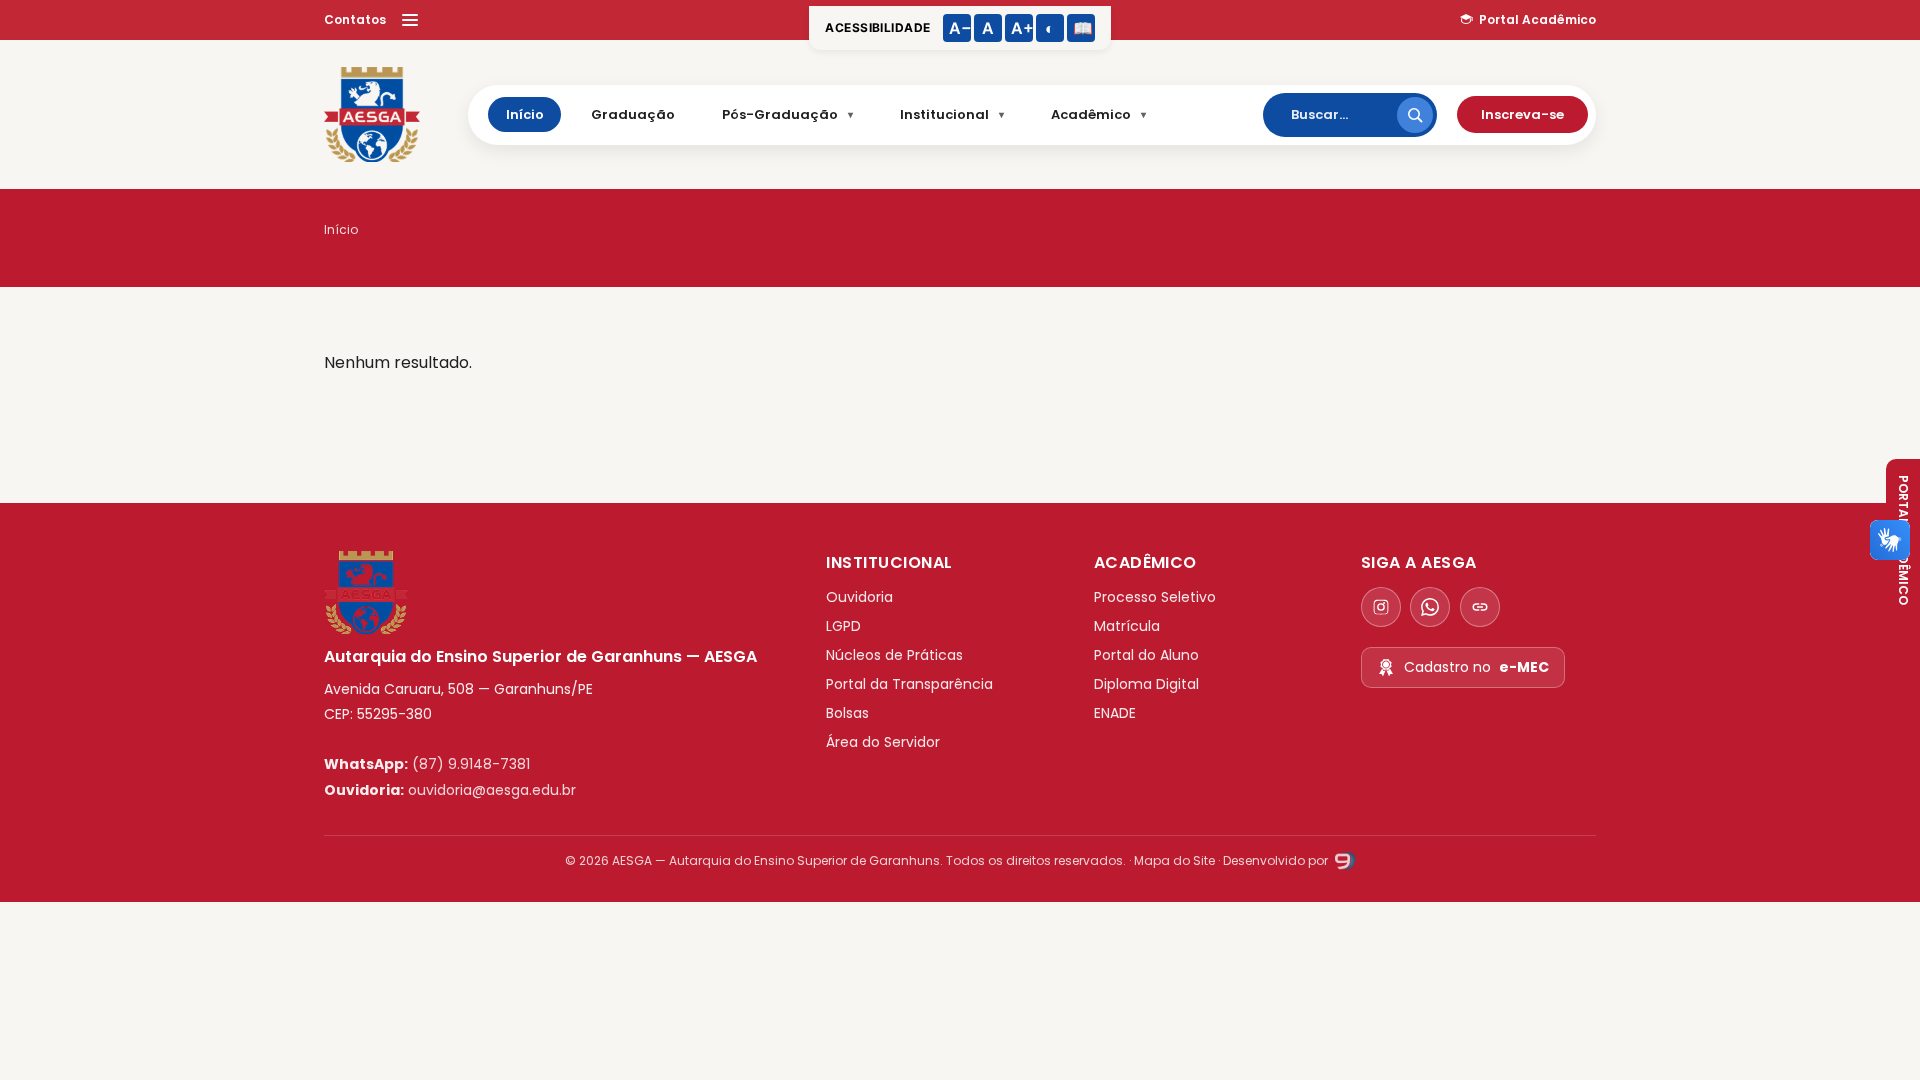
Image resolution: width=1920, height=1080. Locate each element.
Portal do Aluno (1146, 655)
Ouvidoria (859, 597)
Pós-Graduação (780, 114)
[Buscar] (1415, 115)
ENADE (1115, 713)
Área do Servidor (883, 742)
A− (960, 28)
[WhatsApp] (1430, 607)
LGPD (843, 626)
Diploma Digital (1146, 684)
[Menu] (410, 20)
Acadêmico (1091, 114)
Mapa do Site (1174, 860)
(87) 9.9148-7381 (471, 764)
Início (525, 114)
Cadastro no (1476, 667)
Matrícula (1127, 626)
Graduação (633, 114)
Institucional (944, 114)
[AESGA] (372, 115)
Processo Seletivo (1155, 597)
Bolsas (847, 713)
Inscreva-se (1522, 114)
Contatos (355, 19)
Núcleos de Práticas (894, 655)
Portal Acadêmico (1537, 19)
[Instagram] (1381, 607)
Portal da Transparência (909, 684)
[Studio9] (1343, 860)
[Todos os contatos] (1480, 607)
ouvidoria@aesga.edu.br (492, 790)
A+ (1022, 28)
